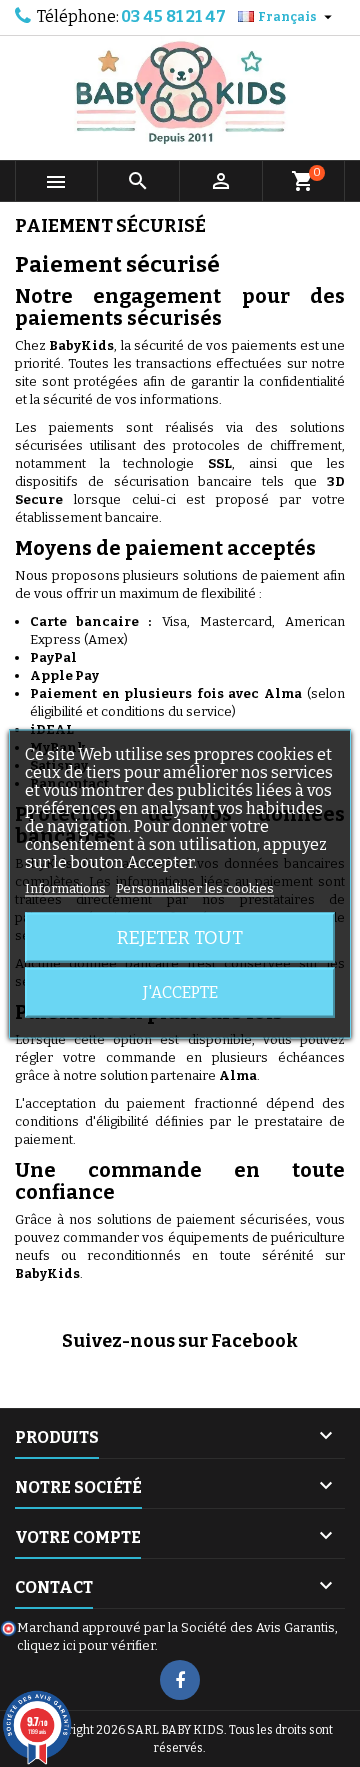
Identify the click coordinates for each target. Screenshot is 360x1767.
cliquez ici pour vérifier (86, 1645)
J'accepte (180, 991)
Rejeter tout (180, 937)
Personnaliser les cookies (195, 887)
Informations (67, 887)
